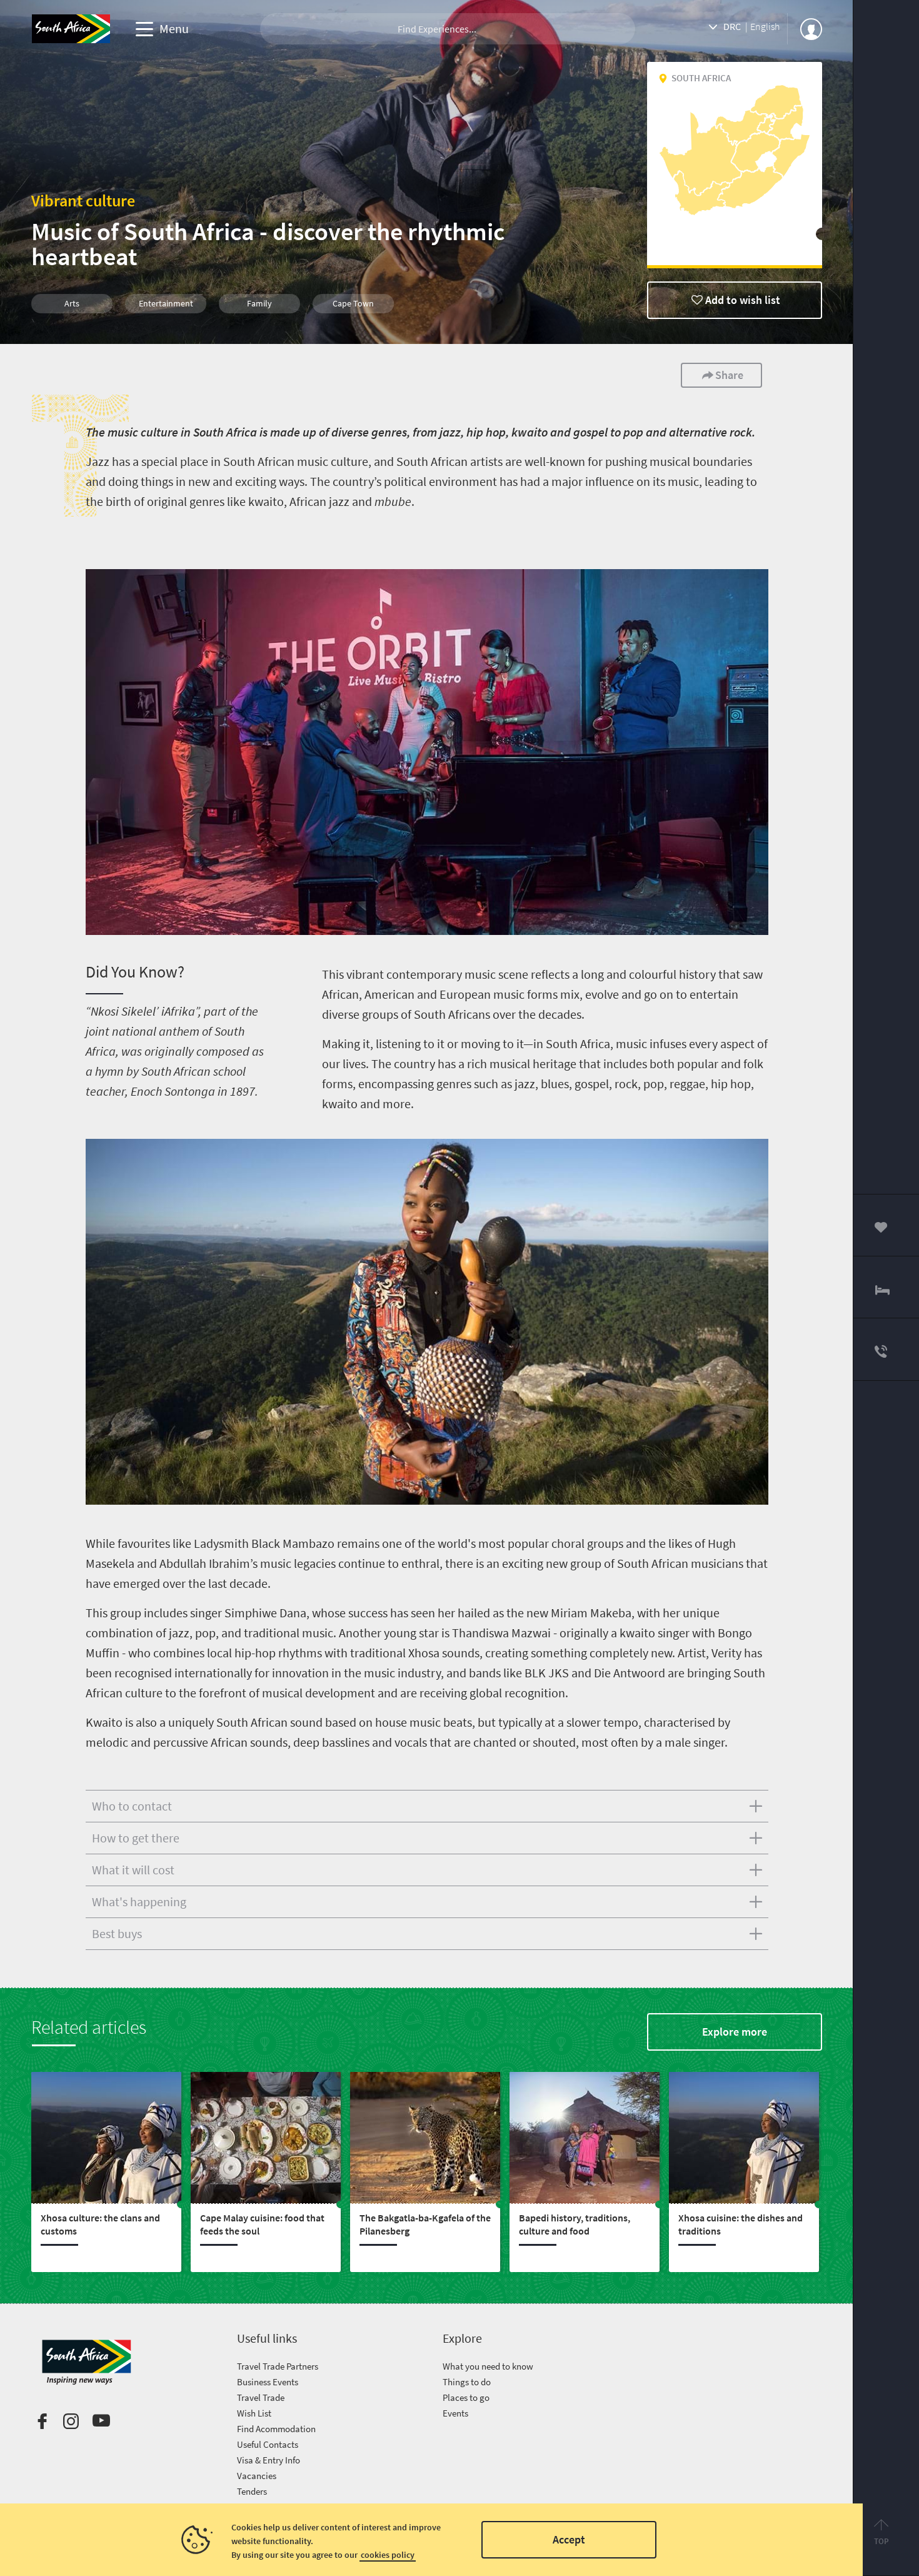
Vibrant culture (83, 200)
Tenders (252, 2491)
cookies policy (388, 2555)
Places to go (466, 2397)
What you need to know (488, 2366)
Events (455, 2413)
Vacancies (257, 2476)
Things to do (467, 2382)
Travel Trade (261, 2397)
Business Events (268, 2382)
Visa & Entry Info (269, 2460)
